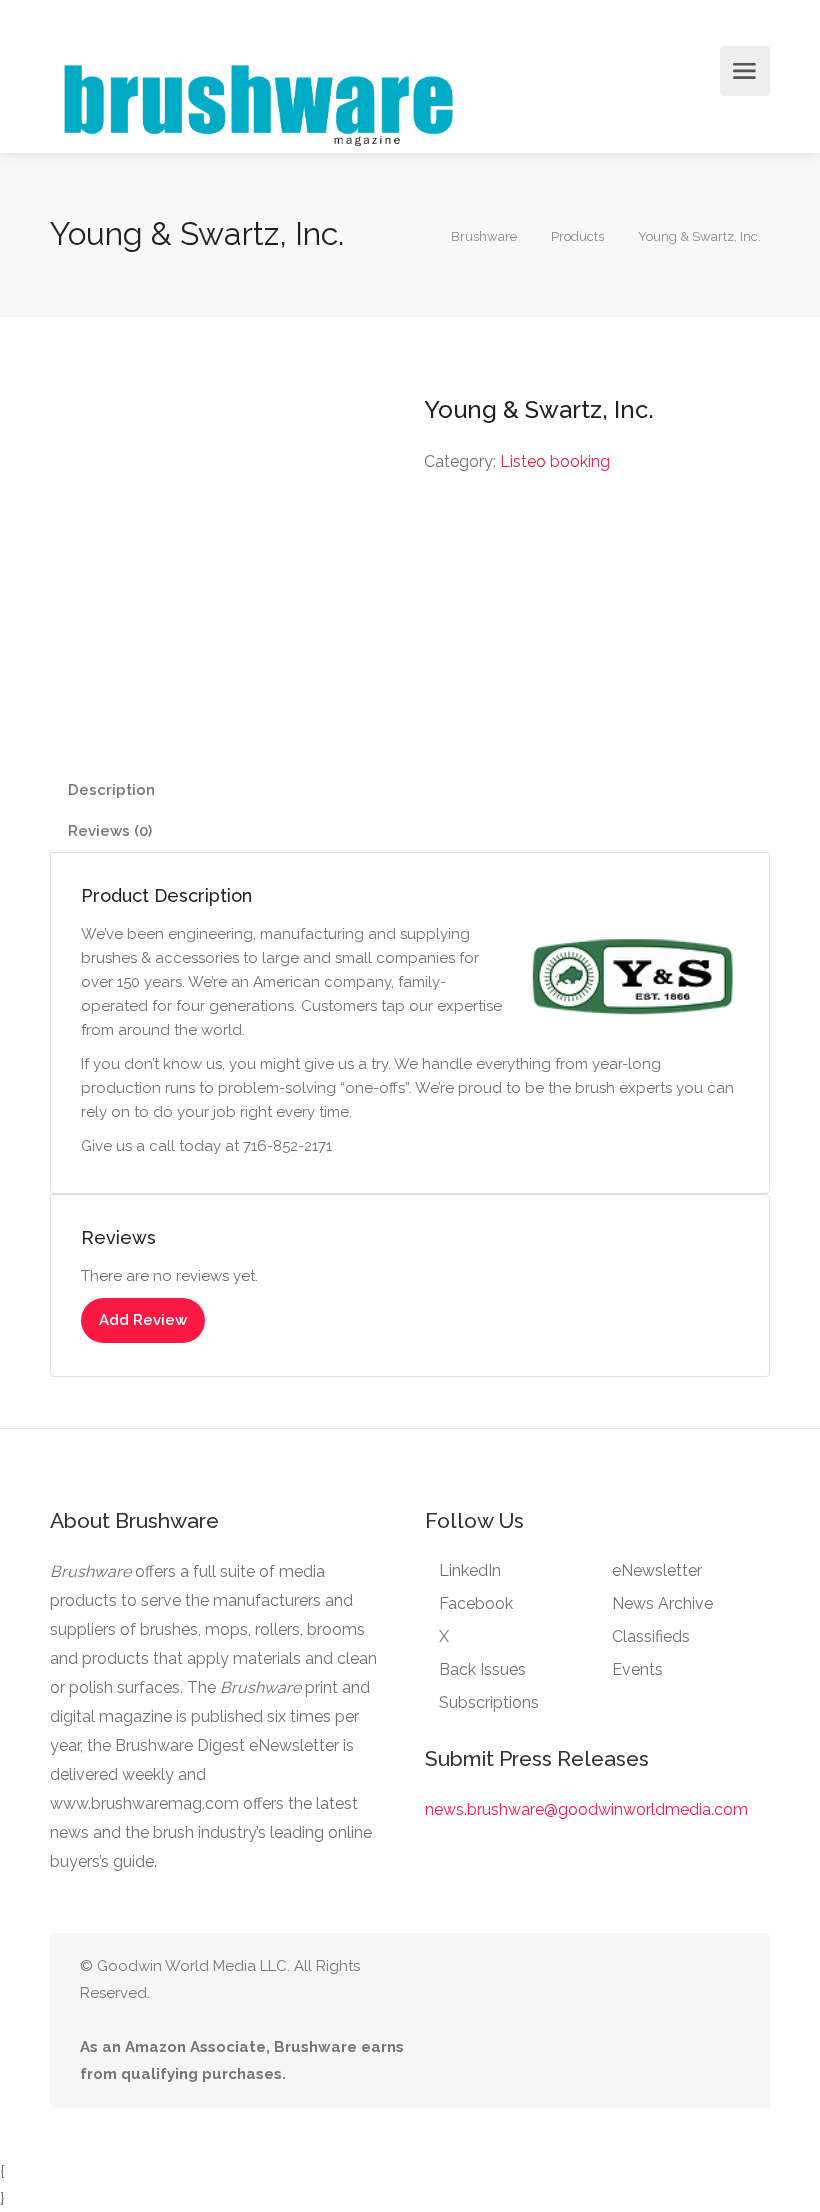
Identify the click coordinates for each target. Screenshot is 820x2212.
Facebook (476, 1603)
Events (637, 1669)
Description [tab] (111, 790)
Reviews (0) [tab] (110, 831)
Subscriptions (489, 1702)
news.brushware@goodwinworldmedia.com (586, 1809)
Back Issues (482, 1669)
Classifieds (651, 1636)
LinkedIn (470, 1570)
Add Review (143, 1320)
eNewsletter (657, 1570)
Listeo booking (555, 461)
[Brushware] (261, 100)
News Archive (662, 1603)
